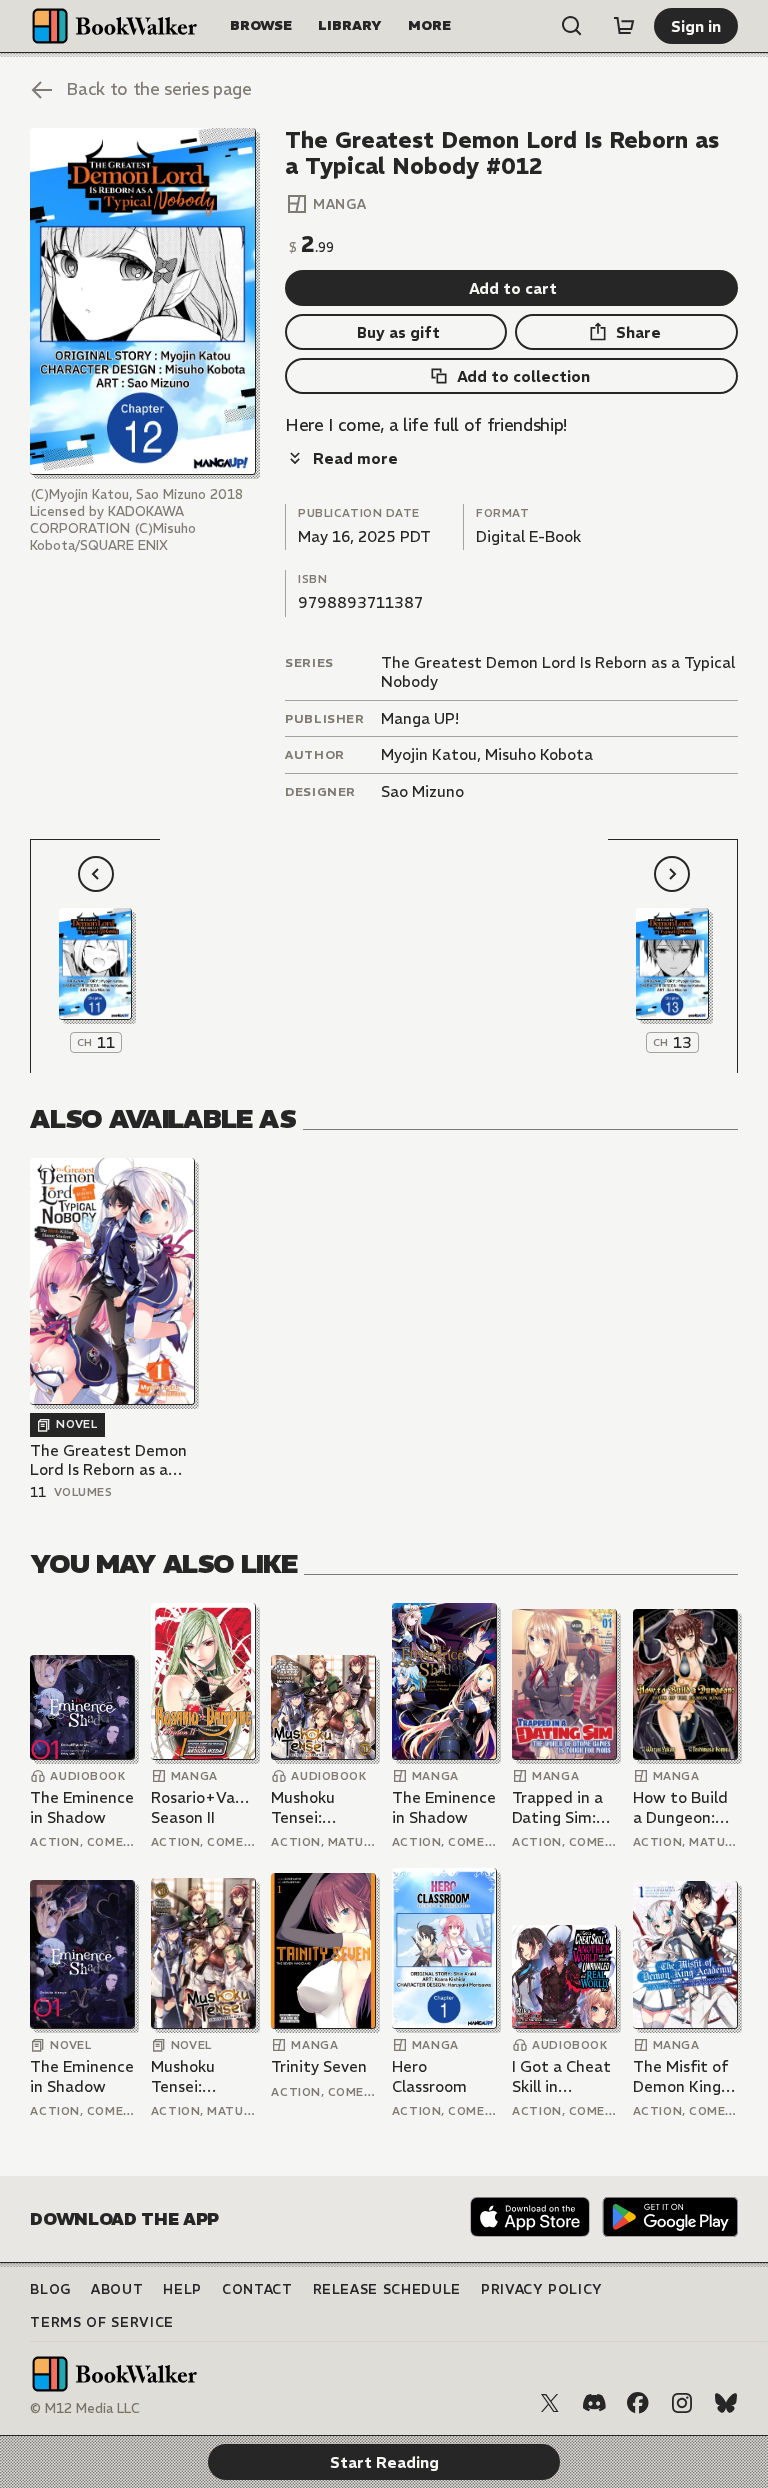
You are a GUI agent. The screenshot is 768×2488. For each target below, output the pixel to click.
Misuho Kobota (539, 754)
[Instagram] (682, 2403)
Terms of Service (101, 2322)
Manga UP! (420, 718)
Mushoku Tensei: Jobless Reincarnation (322, 1807)
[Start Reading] (142, 302)
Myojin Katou (429, 754)
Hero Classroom (429, 2076)
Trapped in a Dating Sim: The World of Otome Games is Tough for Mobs (561, 1807)
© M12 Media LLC (85, 2408)
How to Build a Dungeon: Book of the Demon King (680, 1807)
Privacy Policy (542, 2289)
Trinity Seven (319, 2066)
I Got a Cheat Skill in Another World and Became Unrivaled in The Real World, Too (561, 2076)
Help (182, 2289)
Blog (50, 2289)
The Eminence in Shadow (82, 1807)
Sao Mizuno (422, 791)
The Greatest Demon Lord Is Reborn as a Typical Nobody (108, 1460)
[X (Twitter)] (550, 2403)
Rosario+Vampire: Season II (203, 1807)
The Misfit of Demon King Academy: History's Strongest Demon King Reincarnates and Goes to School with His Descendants (681, 2076)
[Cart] (624, 26)
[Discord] (594, 2403)
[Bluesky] (726, 2403)
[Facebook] (638, 2403)
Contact (257, 2289)
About (117, 2289)
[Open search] (572, 26)
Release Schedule (387, 2289)
